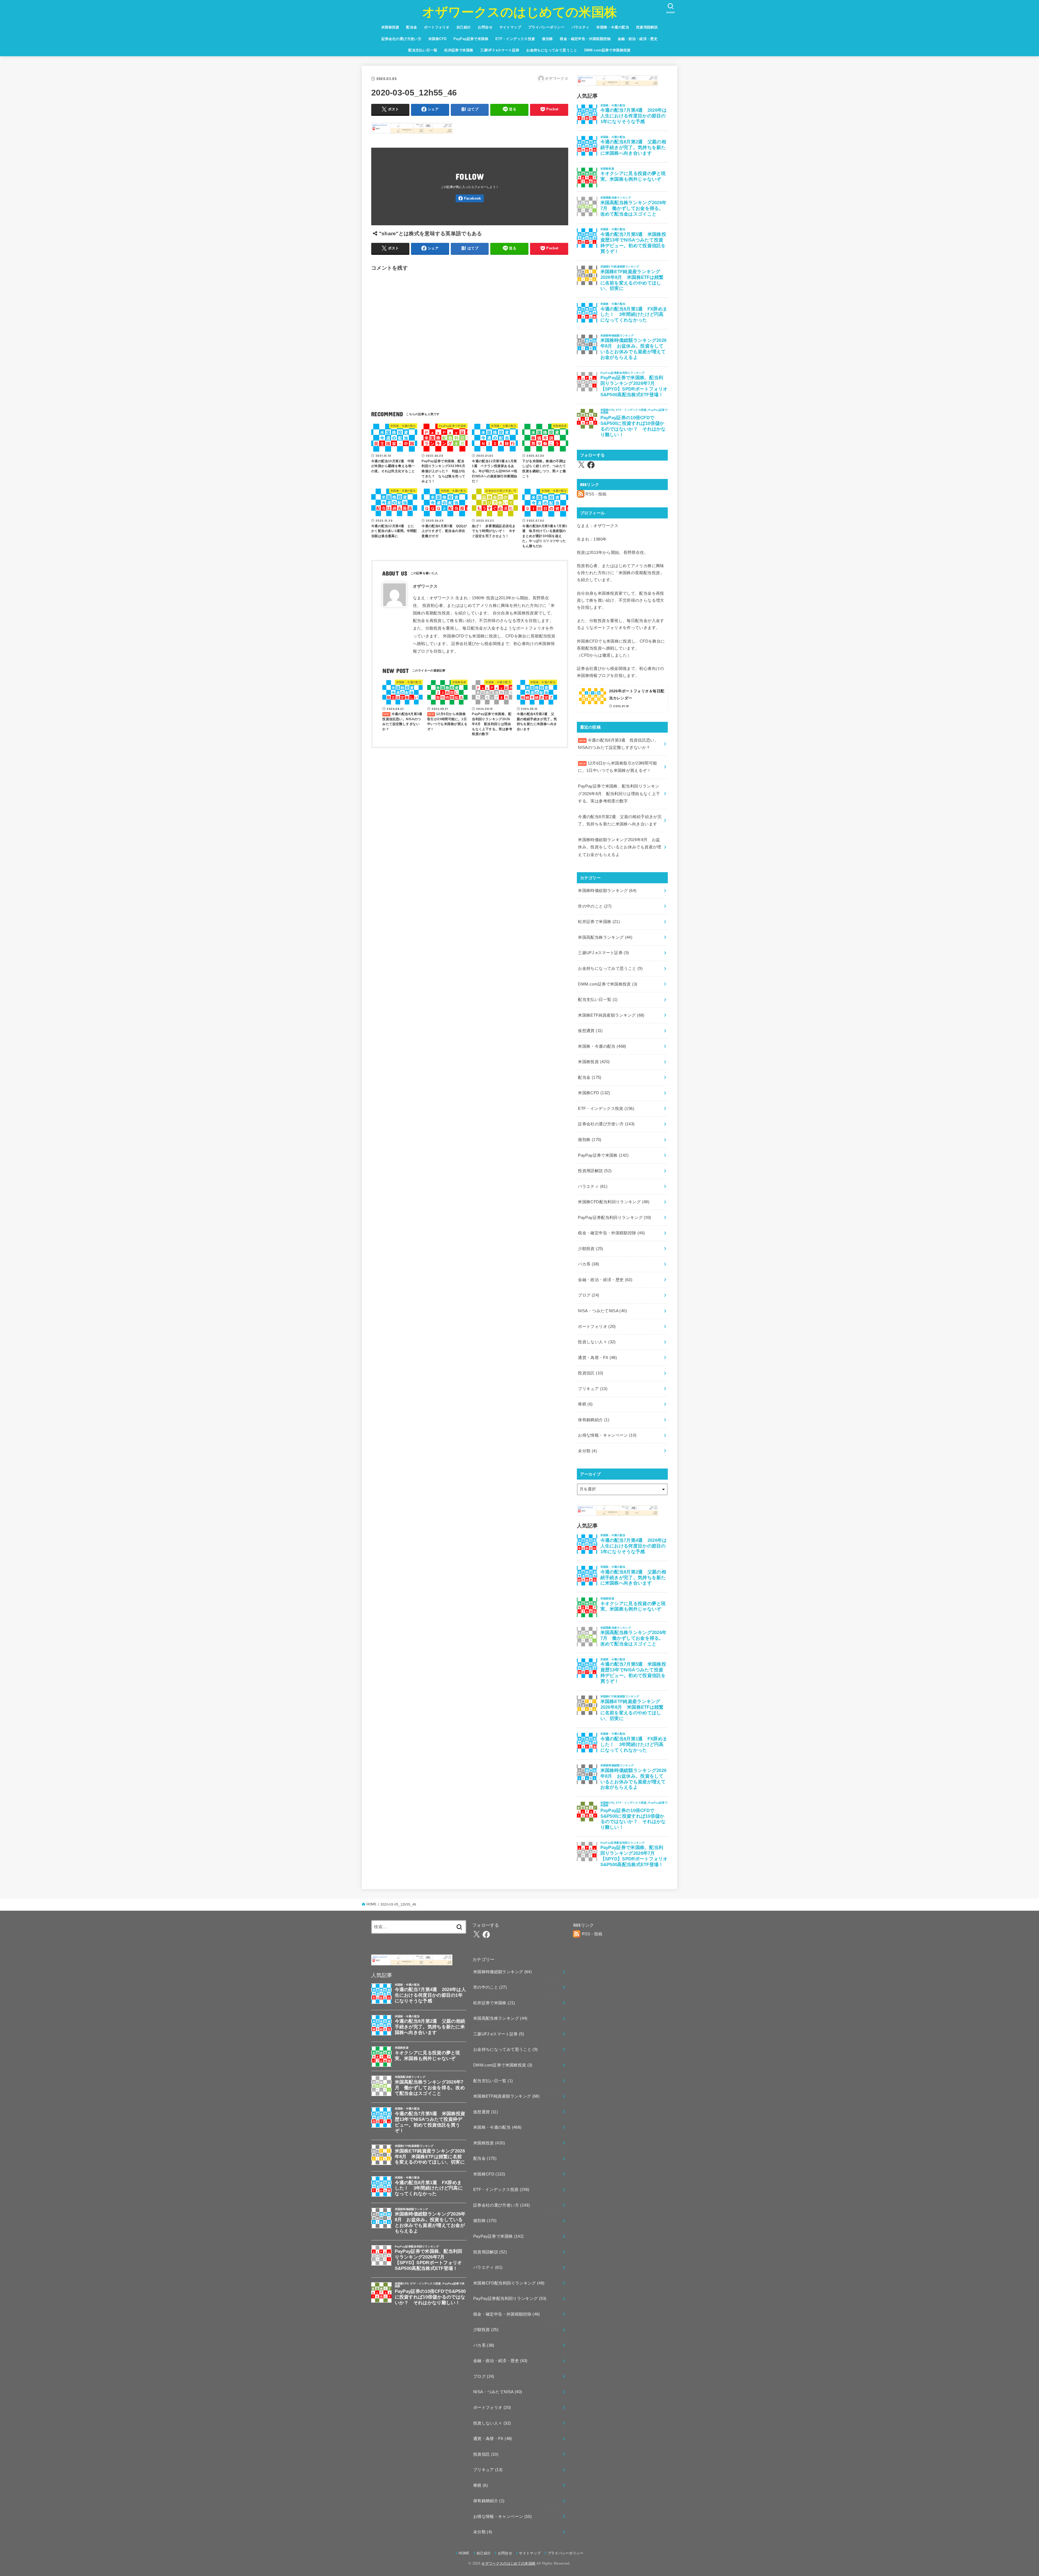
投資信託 (591, 1373)
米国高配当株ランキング (605, 937)
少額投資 (591, 1249)
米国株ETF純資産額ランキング (611, 1015)
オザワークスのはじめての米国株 (520, 12)
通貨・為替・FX (597, 1358)
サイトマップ (510, 27)
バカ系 (588, 1264)
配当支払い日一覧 (423, 50)
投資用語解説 (647, 27)
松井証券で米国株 (459, 50)
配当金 (412, 27)
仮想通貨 (590, 1031)
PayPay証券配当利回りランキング (614, 1218)
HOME (371, 1904)
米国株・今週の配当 (613, 27)
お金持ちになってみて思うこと (552, 50)
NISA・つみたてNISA (602, 1311)
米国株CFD (437, 39)
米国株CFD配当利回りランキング (614, 1202)
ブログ (588, 1295)
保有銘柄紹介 (594, 1420)
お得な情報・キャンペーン (607, 1435)
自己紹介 (464, 27)
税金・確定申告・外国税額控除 (585, 39)
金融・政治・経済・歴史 (638, 39)
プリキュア (593, 1389)
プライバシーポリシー (546, 27)
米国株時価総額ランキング (607, 891)
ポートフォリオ (437, 27)
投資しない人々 (597, 1342)
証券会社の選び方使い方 (402, 39)
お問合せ (485, 27)
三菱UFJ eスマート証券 (500, 50)
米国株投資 (390, 27)
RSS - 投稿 (595, 494)
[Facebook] (470, 198)
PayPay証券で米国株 (471, 39)
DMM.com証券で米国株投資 (607, 50)
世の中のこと (595, 906)
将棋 (585, 1404)
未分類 (587, 1451)
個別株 (547, 39)
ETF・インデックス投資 (515, 39)
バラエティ (581, 27)
